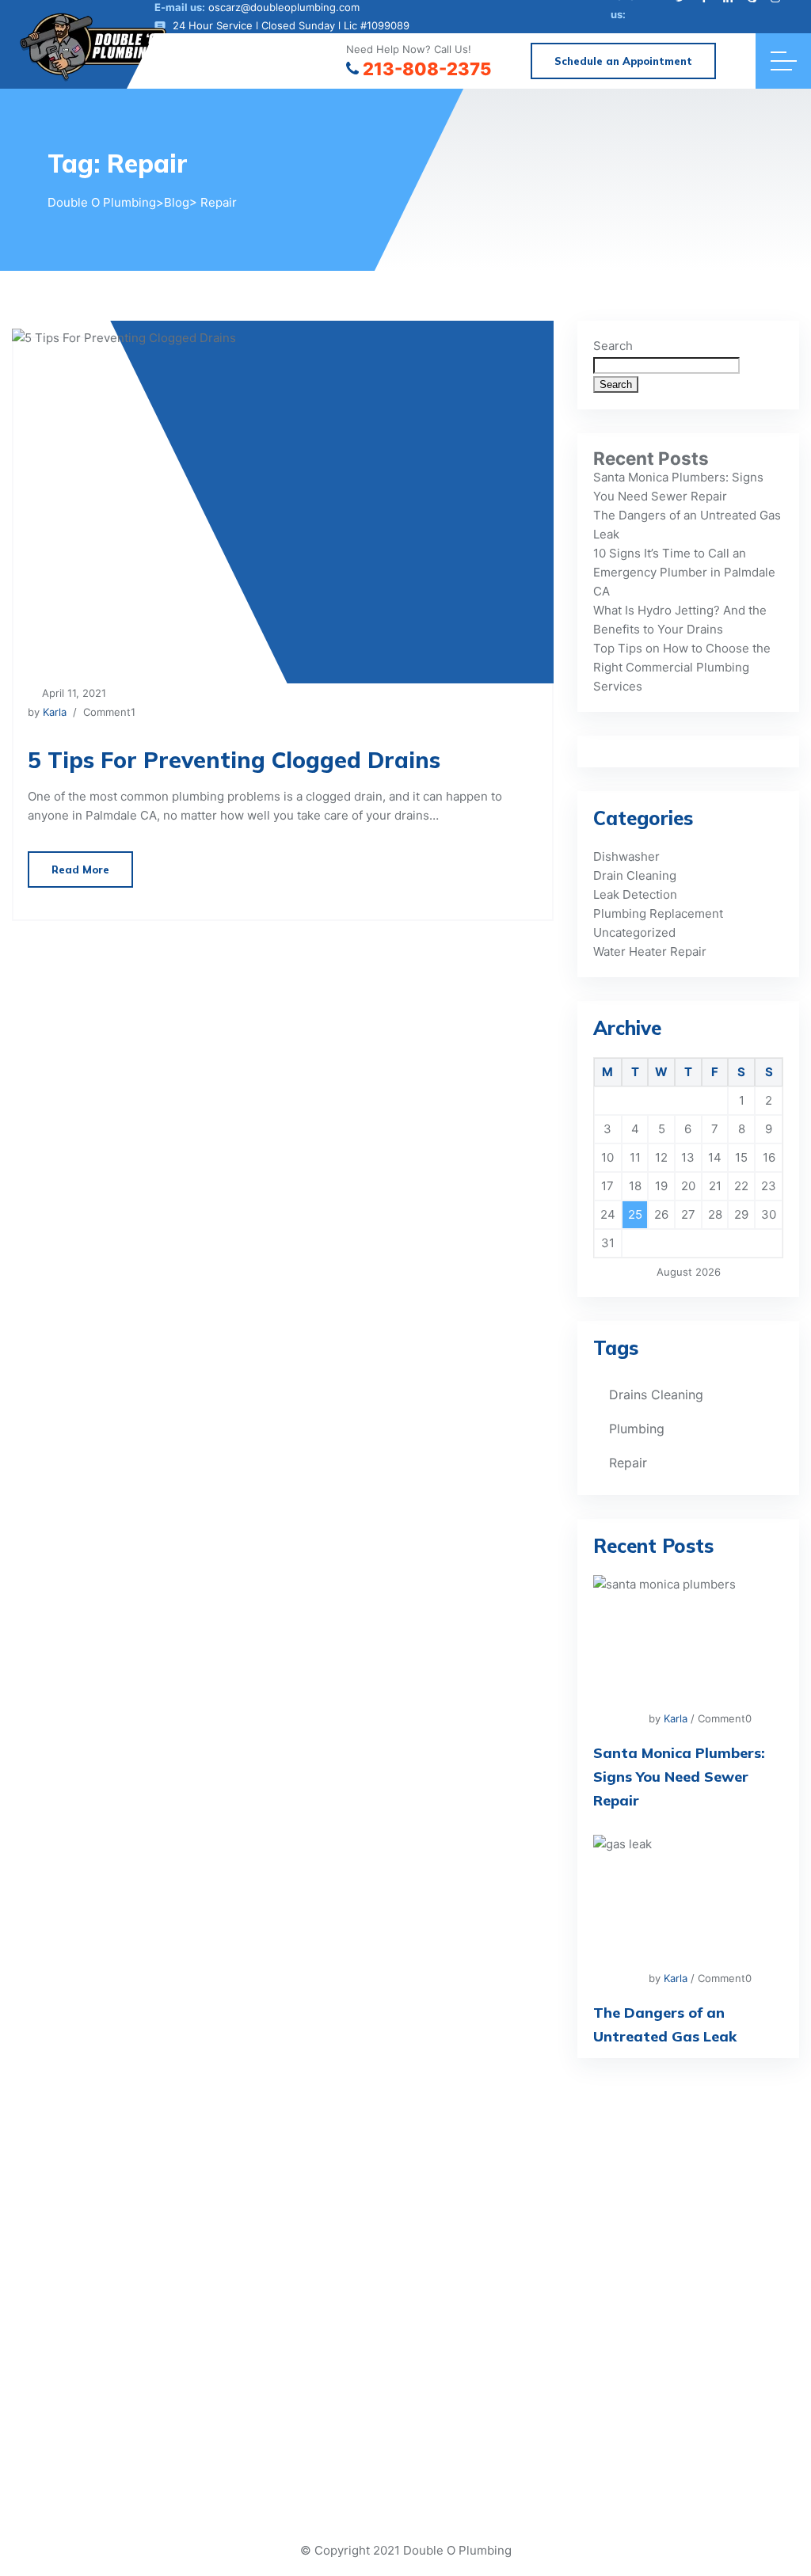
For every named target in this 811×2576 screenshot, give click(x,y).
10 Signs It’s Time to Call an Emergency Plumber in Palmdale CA (684, 572)
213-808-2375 (427, 69)
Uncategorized (634, 932)
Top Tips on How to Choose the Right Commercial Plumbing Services (682, 667)
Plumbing (637, 1429)
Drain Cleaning (635, 875)
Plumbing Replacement (658, 913)
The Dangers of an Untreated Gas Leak (665, 2024)
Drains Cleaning (656, 1395)
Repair (628, 1463)
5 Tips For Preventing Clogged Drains (234, 760)
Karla (55, 712)
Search (613, 346)
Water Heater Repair (650, 951)
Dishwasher (626, 856)
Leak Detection (635, 894)
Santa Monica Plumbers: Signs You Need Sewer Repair (679, 1777)
